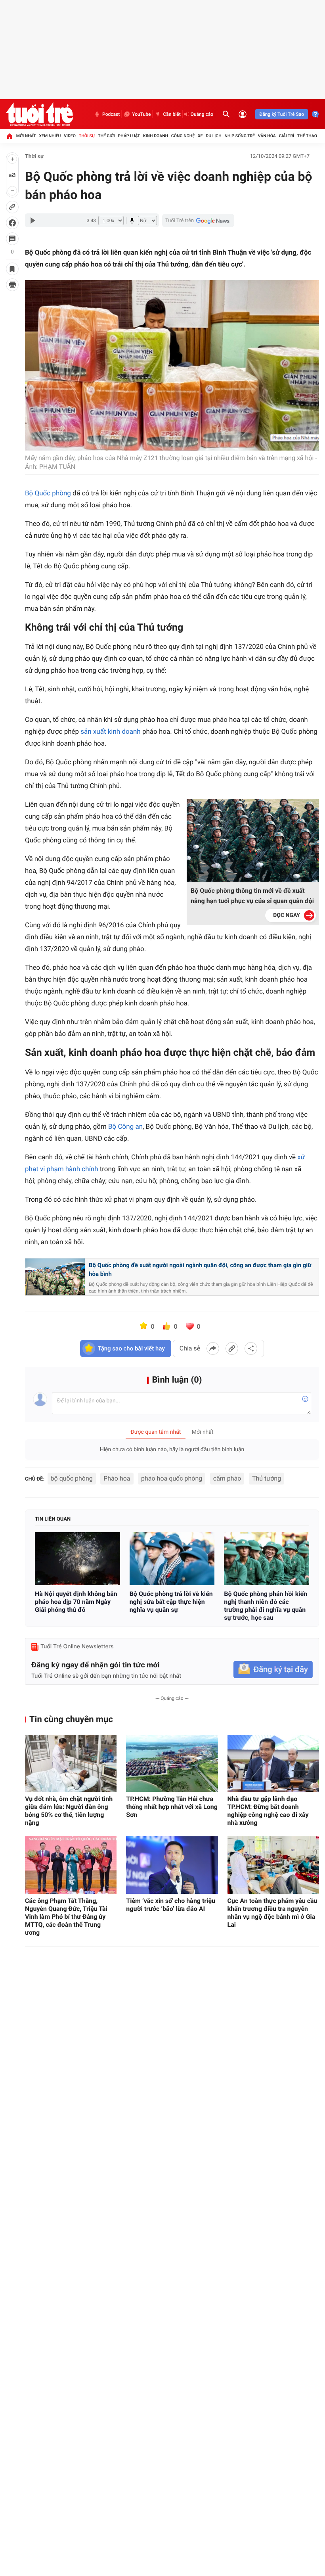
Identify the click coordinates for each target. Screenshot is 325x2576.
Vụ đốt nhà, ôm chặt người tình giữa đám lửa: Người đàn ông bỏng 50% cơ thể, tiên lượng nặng (69, 1811)
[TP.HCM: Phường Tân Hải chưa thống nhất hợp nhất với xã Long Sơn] (172, 1764)
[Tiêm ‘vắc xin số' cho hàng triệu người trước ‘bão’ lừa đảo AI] (172, 1865)
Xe (200, 136)
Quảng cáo (202, 114)
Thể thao (307, 136)
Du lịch (213, 136)
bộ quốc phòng (72, 1478)
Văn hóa (267, 136)
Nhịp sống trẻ (240, 136)
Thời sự (87, 136)
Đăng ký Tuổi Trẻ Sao (282, 114)
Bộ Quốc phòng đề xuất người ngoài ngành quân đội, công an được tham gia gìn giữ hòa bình (200, 1270)
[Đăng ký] (273, 1670)
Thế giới (106, 136)
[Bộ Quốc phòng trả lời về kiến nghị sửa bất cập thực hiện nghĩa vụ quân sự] (172, 1559)
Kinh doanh (156, 136)
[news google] (198, 221)
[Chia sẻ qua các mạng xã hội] (251, 1348)
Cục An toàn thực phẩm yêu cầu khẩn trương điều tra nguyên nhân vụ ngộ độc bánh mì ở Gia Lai (272, 1913)
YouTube (141, 114)
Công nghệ (183, 136)
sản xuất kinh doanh (110, 732)
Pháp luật (129, 136)
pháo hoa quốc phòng (172, 1478)
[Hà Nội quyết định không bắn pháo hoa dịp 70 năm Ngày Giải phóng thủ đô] (77, 1559)
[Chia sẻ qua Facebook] (213, 1348)
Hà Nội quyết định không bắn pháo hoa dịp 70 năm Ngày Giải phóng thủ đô (76, 1602)
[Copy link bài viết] (232, 1348)
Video (70, 136)
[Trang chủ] (10, 136)
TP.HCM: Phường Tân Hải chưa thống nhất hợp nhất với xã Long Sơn (172, 1807)
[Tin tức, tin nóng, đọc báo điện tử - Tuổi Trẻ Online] (39, 114)
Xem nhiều (50, 136)
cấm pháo (227, 1478)
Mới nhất (26, 136)
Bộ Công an (125, 1127)
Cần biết (172, 114)
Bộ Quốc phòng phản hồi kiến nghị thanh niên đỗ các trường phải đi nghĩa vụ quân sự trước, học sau (266, 1606)
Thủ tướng (267, 1478)
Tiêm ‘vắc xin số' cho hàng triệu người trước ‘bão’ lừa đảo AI (171, 1905)
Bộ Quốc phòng (48, 493)
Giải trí (287, 136)
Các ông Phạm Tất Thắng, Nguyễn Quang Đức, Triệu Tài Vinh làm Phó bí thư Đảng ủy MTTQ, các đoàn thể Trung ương (66, 1917)
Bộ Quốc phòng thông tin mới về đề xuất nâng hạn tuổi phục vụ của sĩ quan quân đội (252, 896)
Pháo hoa (117, 1478)
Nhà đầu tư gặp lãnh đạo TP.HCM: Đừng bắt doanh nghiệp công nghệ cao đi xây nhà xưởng (268, 1811)
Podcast (111, 114)
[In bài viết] (12, 285)
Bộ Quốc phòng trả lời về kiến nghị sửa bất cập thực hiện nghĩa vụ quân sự (171, 1602)
